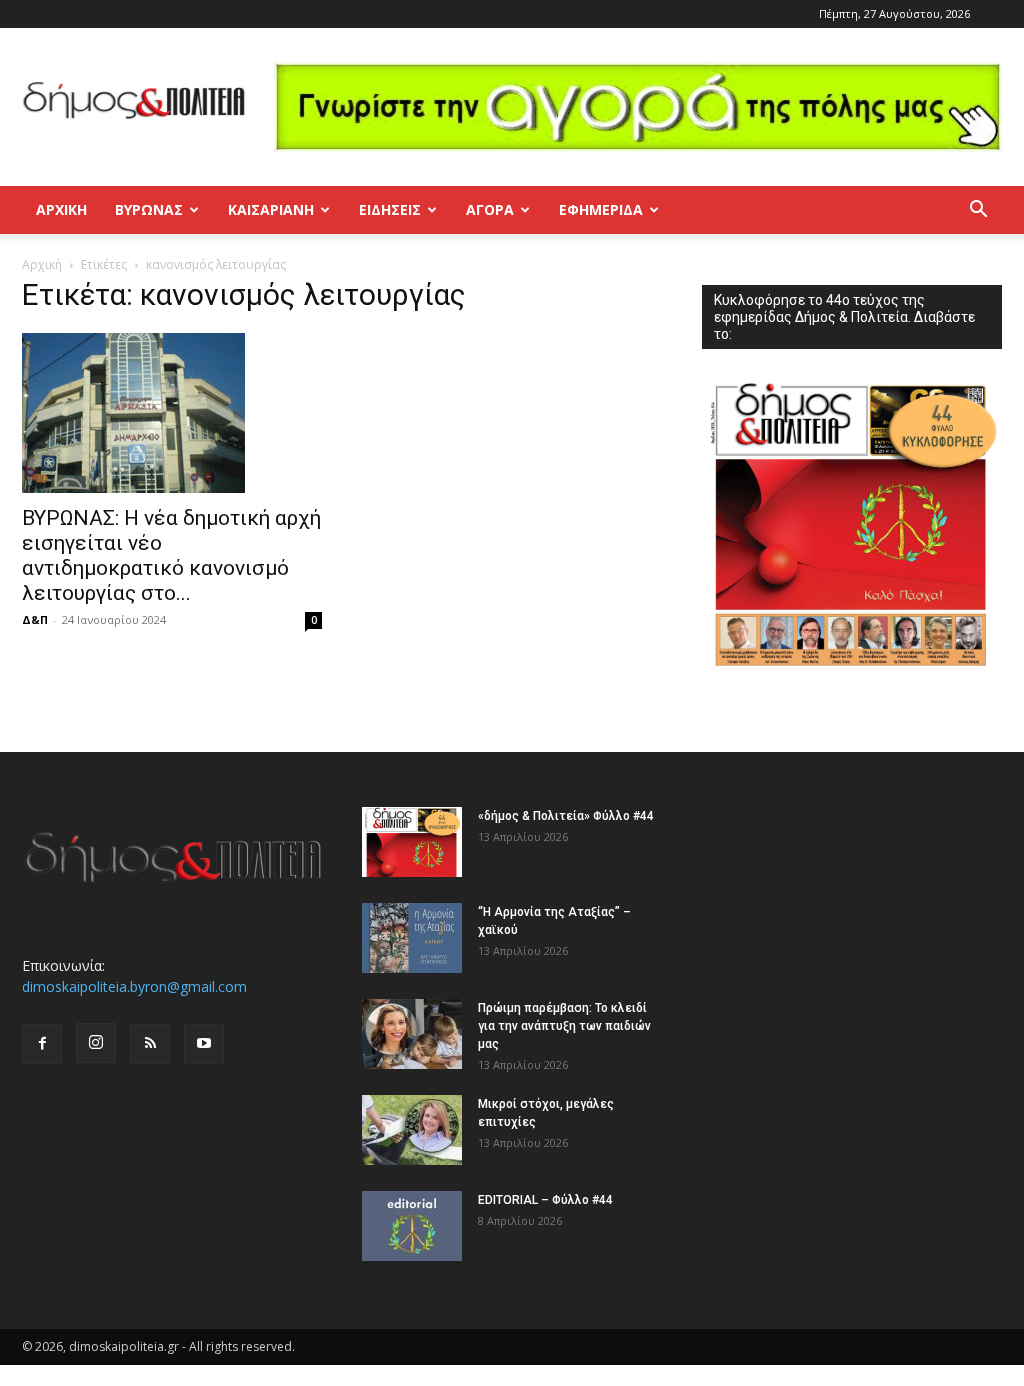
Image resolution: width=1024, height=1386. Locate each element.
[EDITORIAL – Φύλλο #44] (412, 1226)
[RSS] (150, 1044)
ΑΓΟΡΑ (490, 209)
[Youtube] (204, 1044)
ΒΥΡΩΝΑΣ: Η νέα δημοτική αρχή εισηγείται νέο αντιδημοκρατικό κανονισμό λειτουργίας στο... (171, 555)
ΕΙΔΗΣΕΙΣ (390, 209)
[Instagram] (96, 1043)
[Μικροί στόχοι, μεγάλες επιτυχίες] (412, 1130)
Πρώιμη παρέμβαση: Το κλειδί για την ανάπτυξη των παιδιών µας (564, 1026)
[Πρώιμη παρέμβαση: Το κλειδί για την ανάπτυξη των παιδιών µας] (412, 1034)
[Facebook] (42, 1044)
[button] (978, 211)
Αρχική (61, 209)
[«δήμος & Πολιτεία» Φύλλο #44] (412, 842)
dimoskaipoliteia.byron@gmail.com (134, 986)
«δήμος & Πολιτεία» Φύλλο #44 (566, 816)
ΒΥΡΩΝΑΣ (149, 209)
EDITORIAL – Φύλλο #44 (545, 1200)
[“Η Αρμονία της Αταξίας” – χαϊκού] (412, 938)
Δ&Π (35, 619)
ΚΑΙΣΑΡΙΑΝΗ (271, 209)
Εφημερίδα (601, 209)
